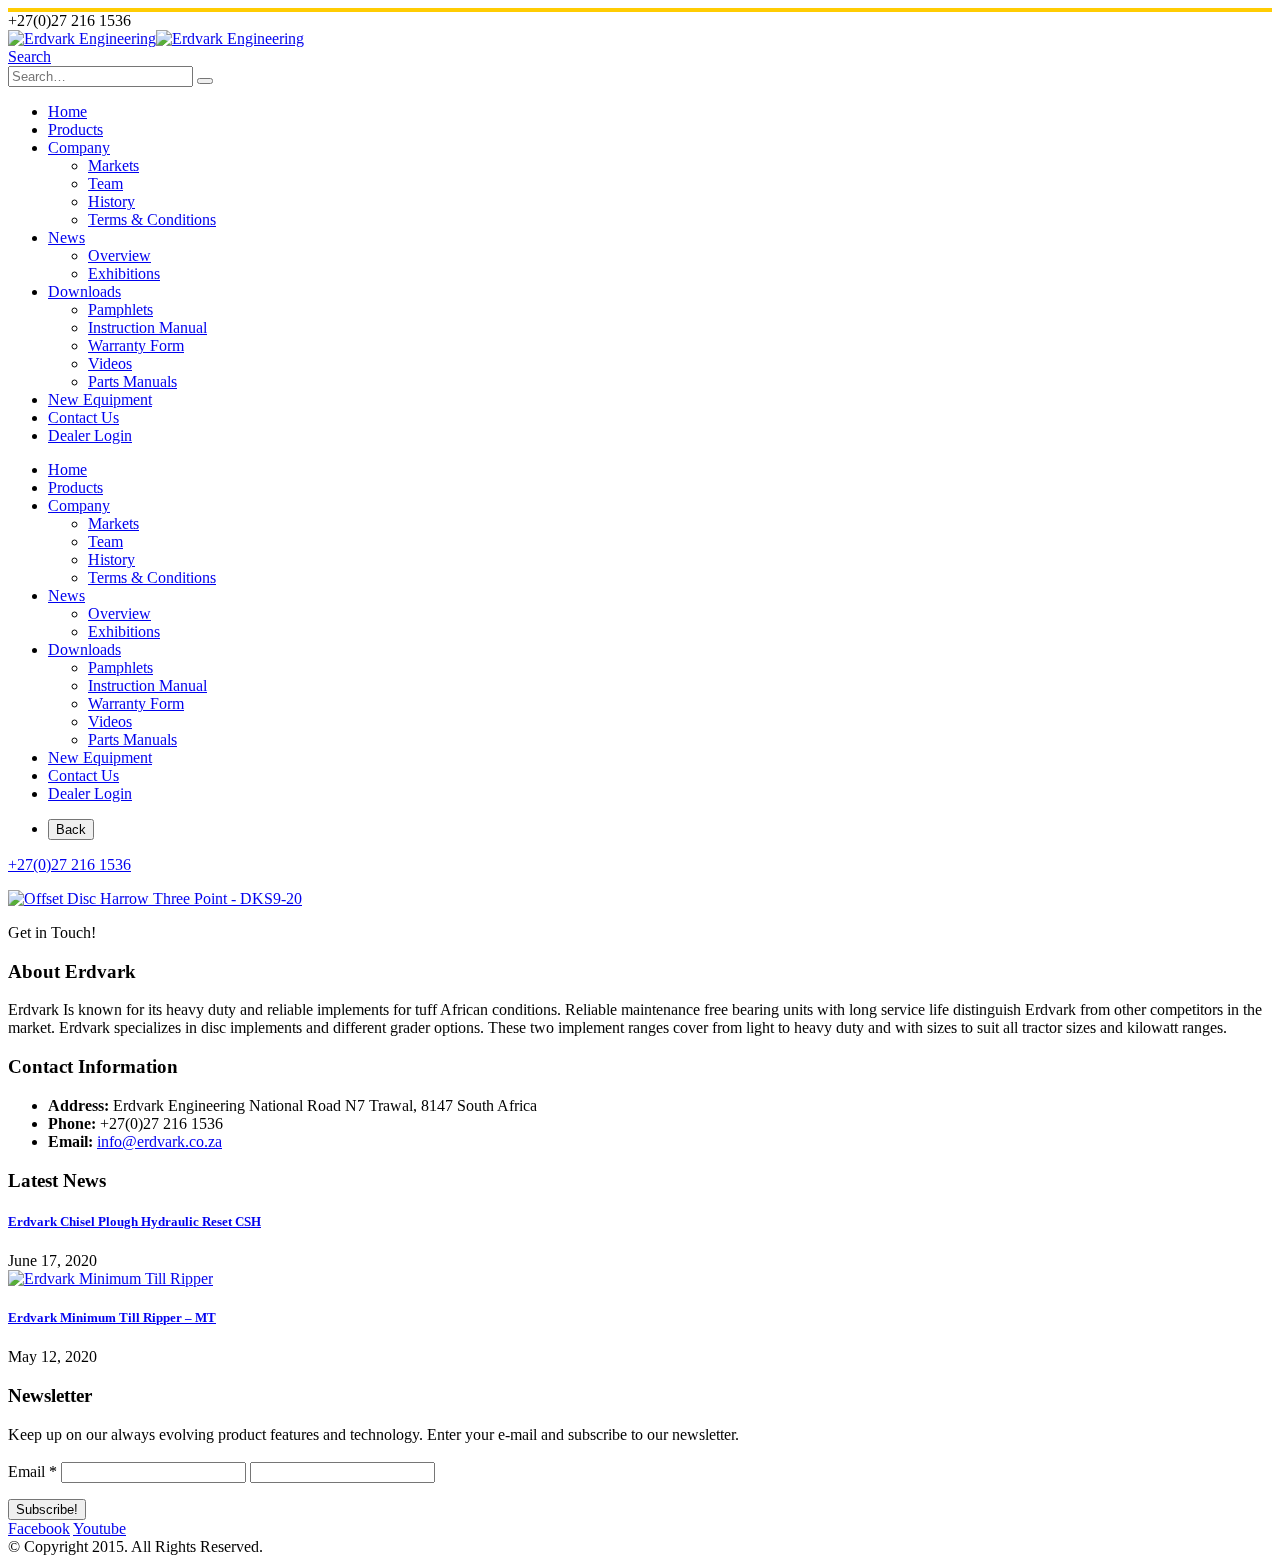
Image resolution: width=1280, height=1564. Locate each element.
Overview (119, 255)
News (66, 237)
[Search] (205, 81)
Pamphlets (120, 309)
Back (71, 829)
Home (67, 111)
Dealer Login (90, 435)
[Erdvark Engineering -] (156, 38)
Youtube (99, 1528)
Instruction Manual (147, 327)
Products (75, 129)
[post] (110, 1278)
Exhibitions (124, 273)
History (111, 201)
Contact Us (83, 417)
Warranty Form (136, 345)
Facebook (39, 1528)
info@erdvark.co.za (159, 1141)
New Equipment (100, 399)
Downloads (84, 291)
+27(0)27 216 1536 (69, 864)
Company (79, 147)
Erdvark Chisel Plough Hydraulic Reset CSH (134, 1221)
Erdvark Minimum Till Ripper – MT (112, 1317)
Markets (113, 165)
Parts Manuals (132, 381)
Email (32, 1471)
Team (105, 183)
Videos (110, 363)
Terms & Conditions (152, 219)
